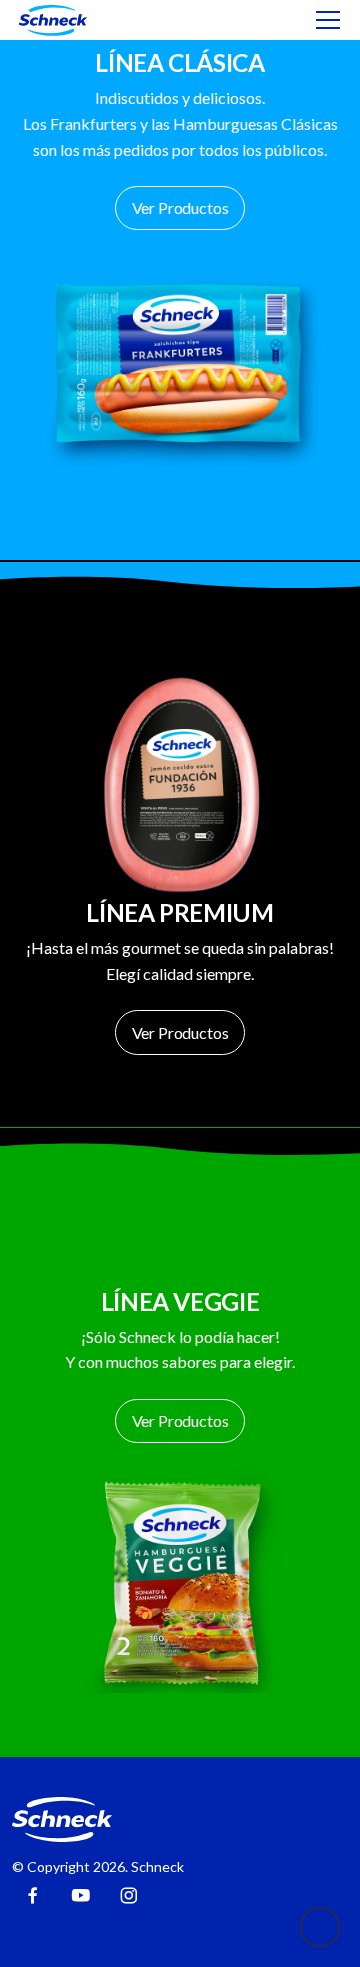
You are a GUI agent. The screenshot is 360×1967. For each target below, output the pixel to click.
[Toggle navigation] (328, 20)
